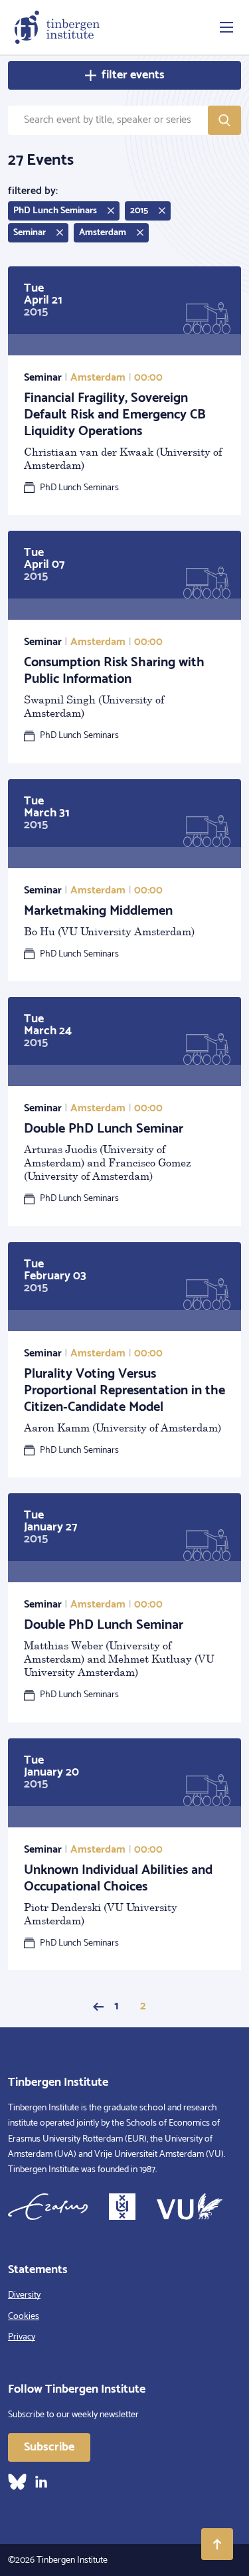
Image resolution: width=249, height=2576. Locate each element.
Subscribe (49, 2447)
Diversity (24, 2295)
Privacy (22, 2337)
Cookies (24, 2317)
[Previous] (98, 2007)
